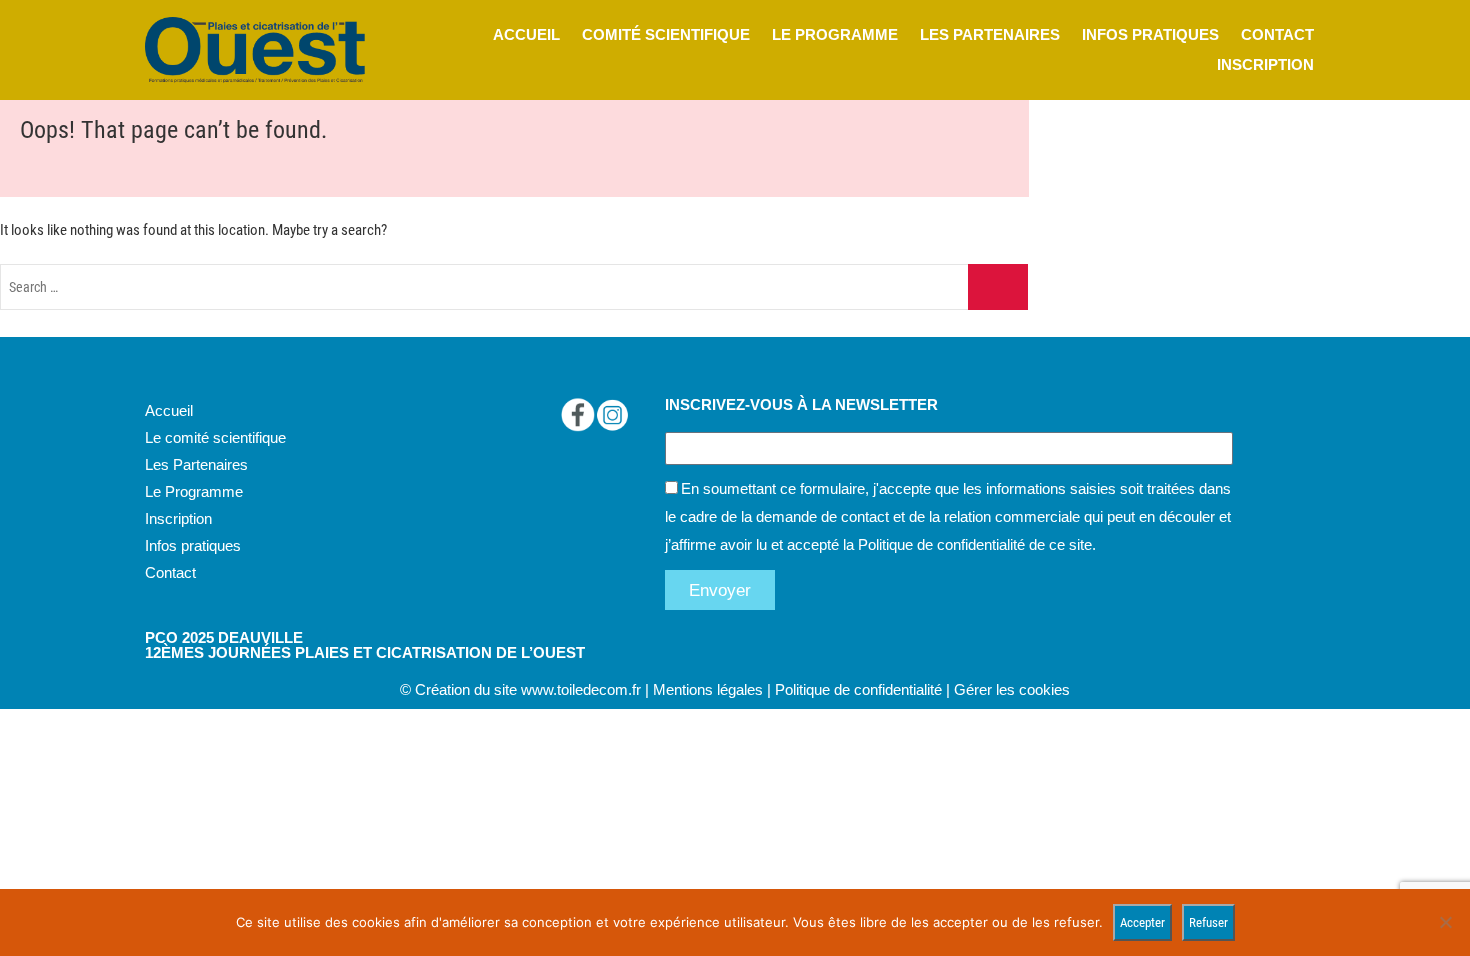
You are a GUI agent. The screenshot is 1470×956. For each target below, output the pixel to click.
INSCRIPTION (1265, 64)
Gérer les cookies (1012, 689)
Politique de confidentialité (941, 544)
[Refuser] (1445, 922)
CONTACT (1277, 34)
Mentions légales (708, 689)
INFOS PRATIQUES (1150, 34)
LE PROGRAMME (835, 34)
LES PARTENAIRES (990, 34)
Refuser (1208, 922)
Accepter (1142, 922)
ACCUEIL (526, 34)
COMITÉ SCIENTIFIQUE (666, 34)
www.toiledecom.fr (581, 689)
